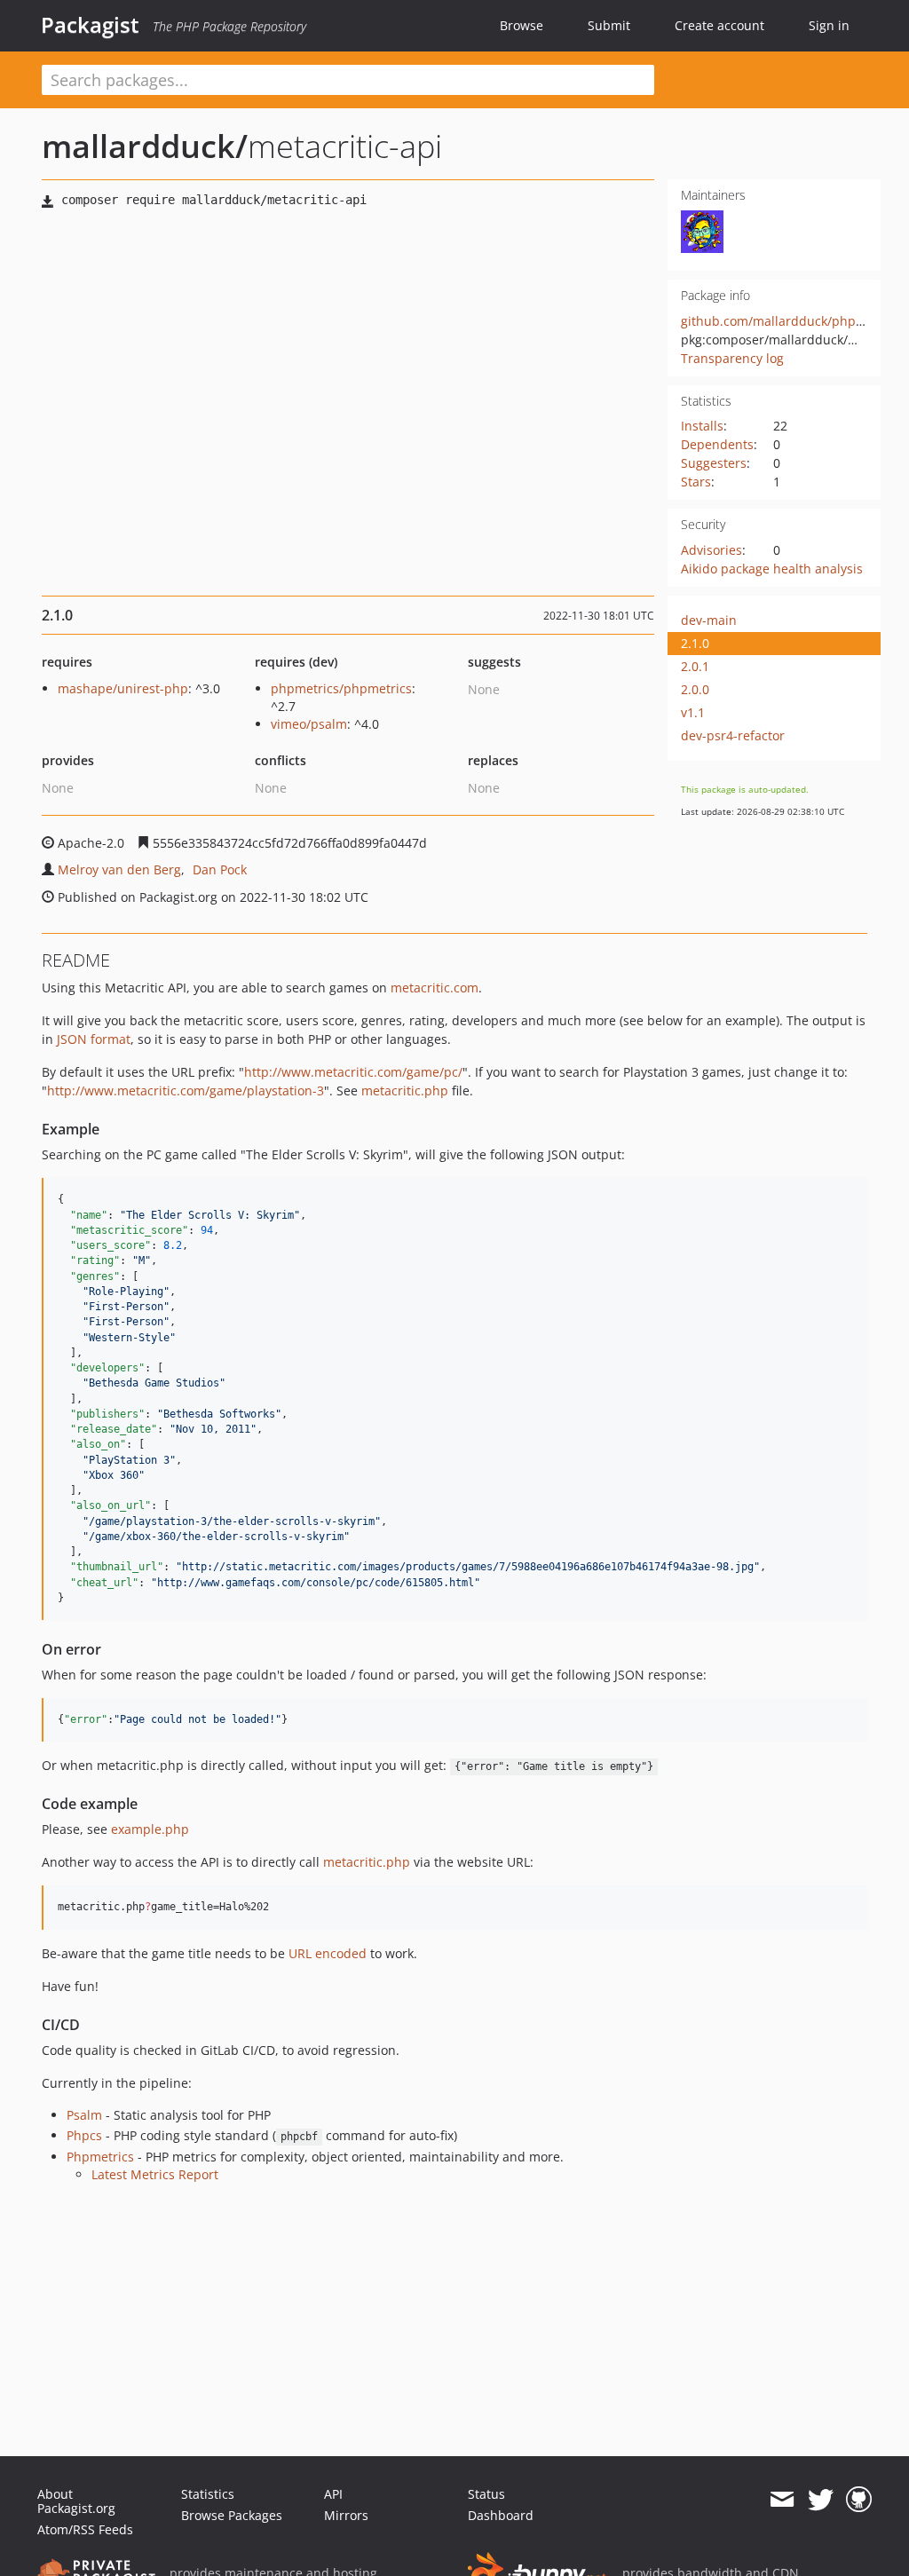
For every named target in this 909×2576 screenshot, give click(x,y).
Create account (719, 25)
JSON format (94, 1039)
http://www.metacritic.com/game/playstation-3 (186, 1090)
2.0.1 (695, 666)
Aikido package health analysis (772, 569)
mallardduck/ (145, 146)
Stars (696, 482)
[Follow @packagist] (821, 2500)
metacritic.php (405, 1090)
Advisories (711, 550)
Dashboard (501, 2515)
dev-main (709, 620)
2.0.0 (695, 689)
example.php (150, 1829)
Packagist (90, 25)
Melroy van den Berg (119, 869)
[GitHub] (859, 2500)
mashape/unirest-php (123, 688)
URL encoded (328, 1953)
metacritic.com (435, 988)
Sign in (829, 25)
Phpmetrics (100, 2157)
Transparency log (732, 358)
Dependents (717, 444)
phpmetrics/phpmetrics (341, 688)
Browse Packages (232, 2515)
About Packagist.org (76, 2501)
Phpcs (84, 2135)
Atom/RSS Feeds (85, 2529)
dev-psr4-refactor (733, 735)
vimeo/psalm (309, 724)
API (333, 2494)
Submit (609, 25)
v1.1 (693, 712)
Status (486, 2494)
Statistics (208, 2494)
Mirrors (346, 2515)
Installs (702, 426)
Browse (522, 25)
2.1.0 (695, 643)
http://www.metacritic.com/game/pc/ (353, 1072)
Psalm (84, 2115)
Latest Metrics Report (155, 2174)
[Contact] (782, 2500)
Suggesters (714, 463)
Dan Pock (220, 869)
